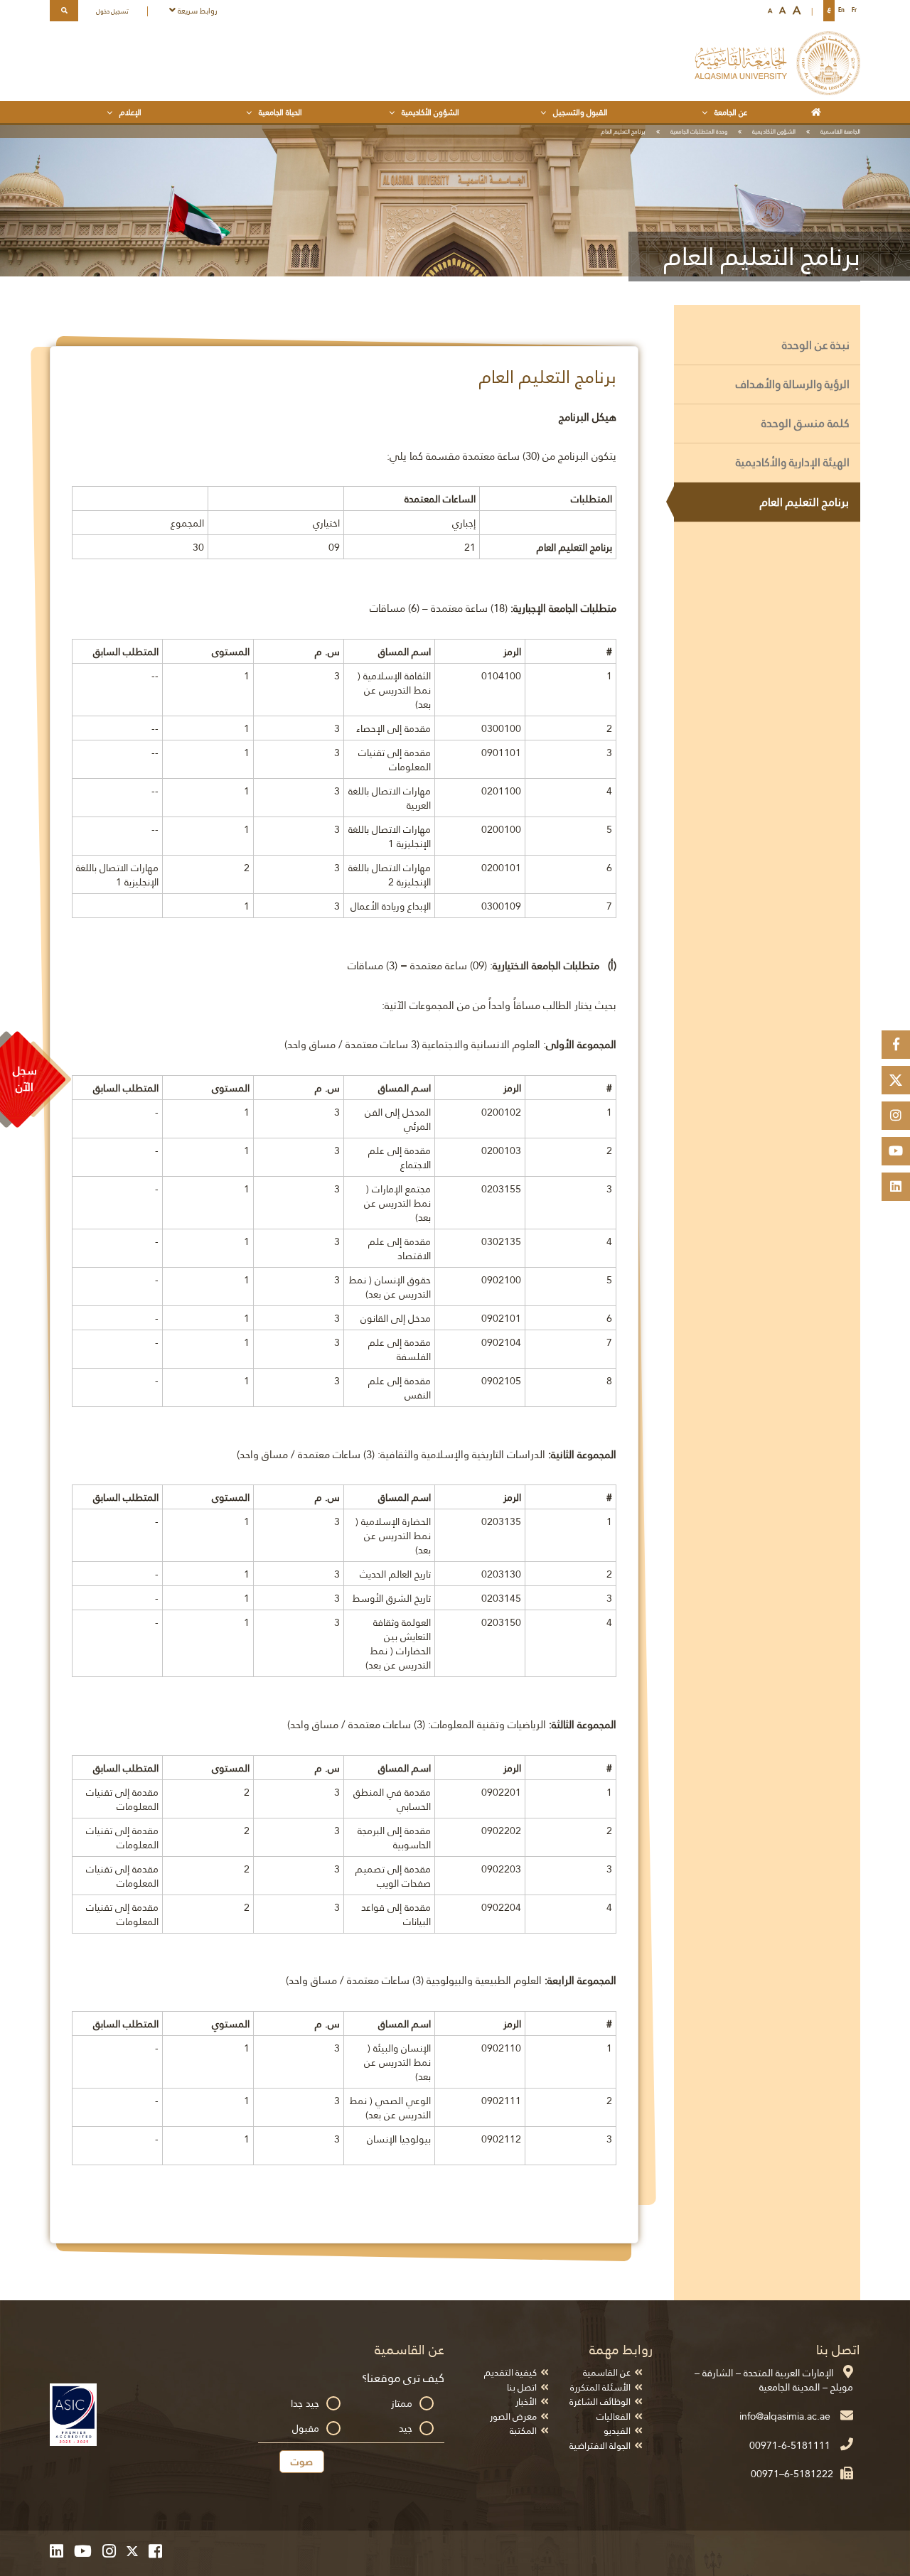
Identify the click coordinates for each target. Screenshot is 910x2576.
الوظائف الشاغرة (600, 2402)
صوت (302, 2462)
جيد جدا (305, 2403)
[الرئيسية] (819, 112)
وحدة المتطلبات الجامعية (699, 131)
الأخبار (526, 2402)
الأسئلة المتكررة (600, 2387)
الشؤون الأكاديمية (774, 131)
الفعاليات (614, 2416)
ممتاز (402, 2403)
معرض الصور (513, 2416)
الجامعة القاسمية (840, 131)
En (841, 10)
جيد (406, 2428)
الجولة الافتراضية (600, 2446)
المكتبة (523, 2431)
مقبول (306, 2428)
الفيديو (617, 2431)
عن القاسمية (607, 2372)
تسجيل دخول (112, 11)
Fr (854, 10)
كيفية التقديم (510, 2372)
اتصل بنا (522, 2387)
